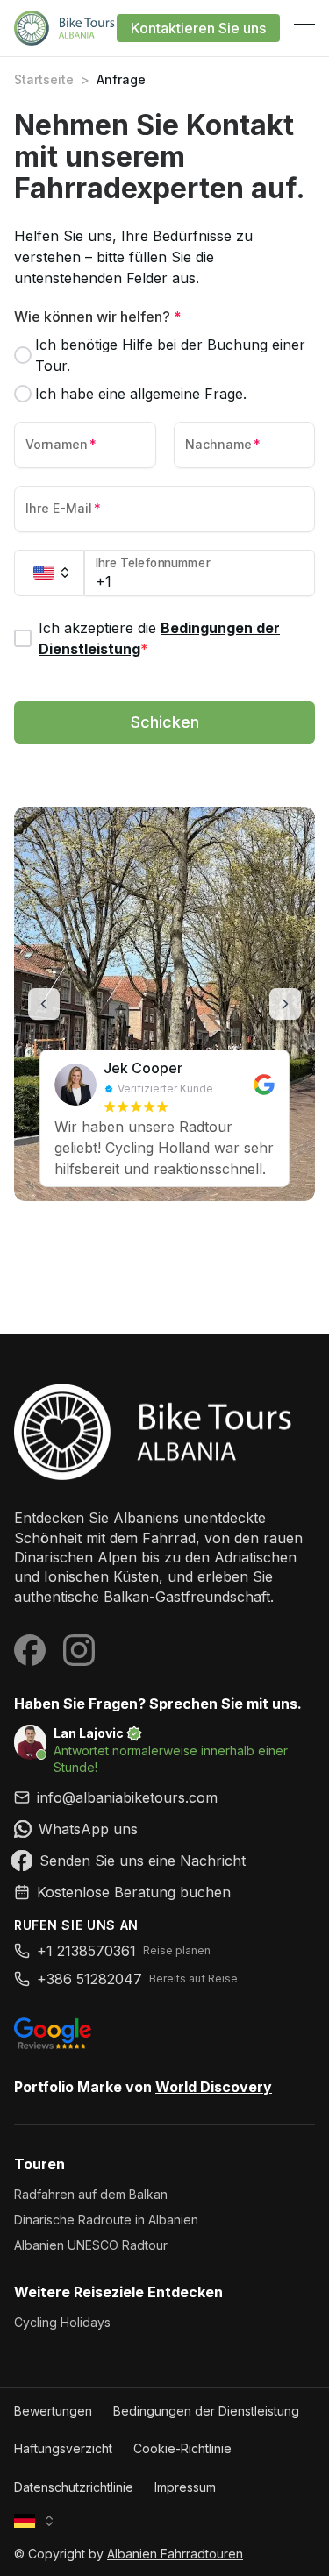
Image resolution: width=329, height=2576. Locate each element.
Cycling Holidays (62, 2322)
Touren (39, 2164)
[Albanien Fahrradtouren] (164, 1432)
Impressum (185, 2487)
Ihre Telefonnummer (153, 563)
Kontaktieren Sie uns (198, 28)
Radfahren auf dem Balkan (91, 2194)
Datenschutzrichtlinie (74, 2487)
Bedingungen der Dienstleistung (206, 2411)
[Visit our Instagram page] (79, 1650)
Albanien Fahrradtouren (175, 2554)
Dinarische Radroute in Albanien (106, 2220)
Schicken (165, 722)
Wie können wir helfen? (98, 317)
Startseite (44, 79)
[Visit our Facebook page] (30, 1650)
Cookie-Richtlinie (182, 2448)
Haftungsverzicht (63, 2448)
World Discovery (214, 2087)
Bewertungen (53, 2411)
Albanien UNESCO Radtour (91, 2245)
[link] (164, 1829)
